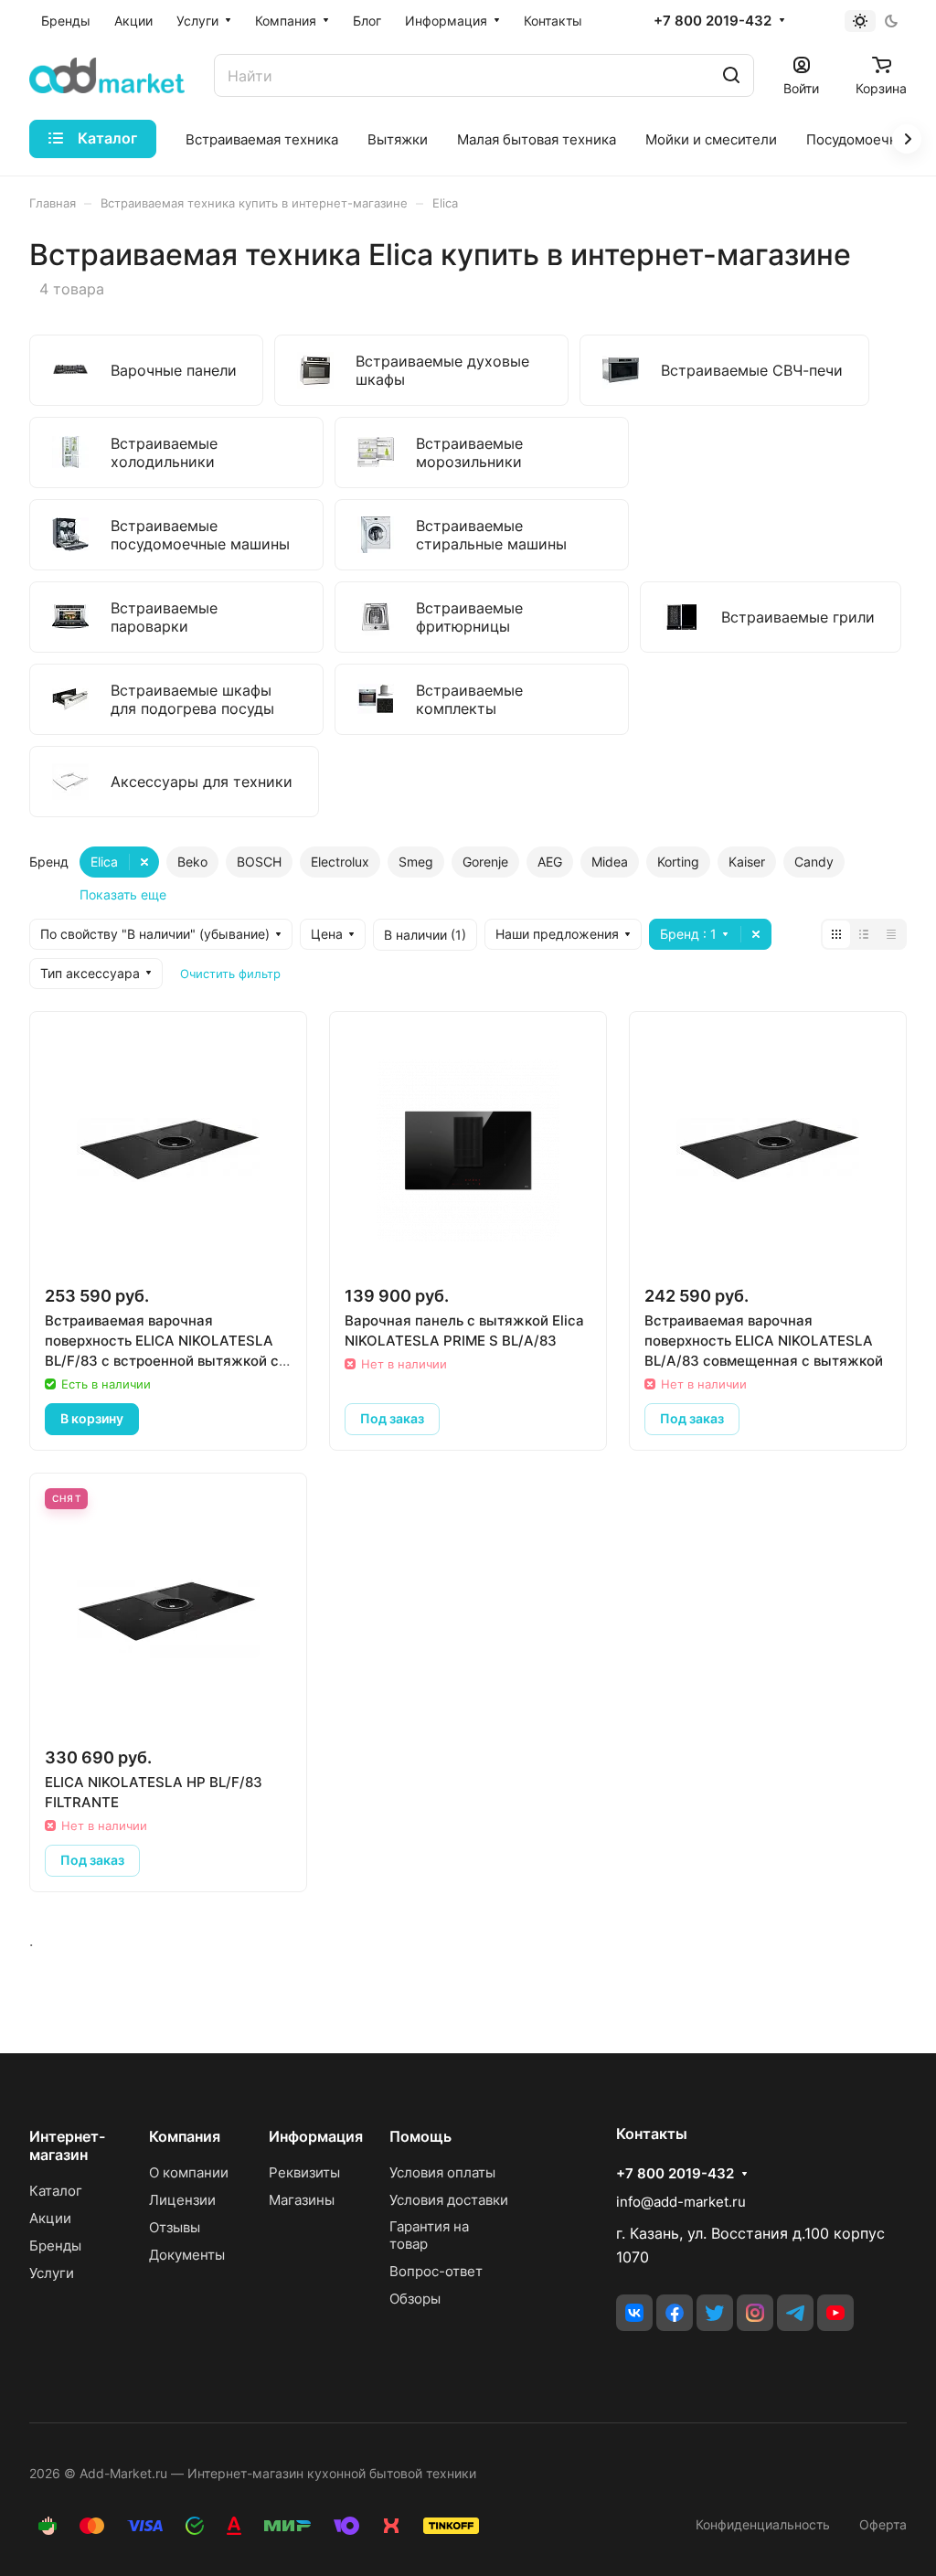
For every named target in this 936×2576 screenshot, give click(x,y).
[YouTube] (835, 2313)
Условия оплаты (442, 2172)
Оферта (883, 2524)
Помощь (420, 2136)
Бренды (55, 2246)
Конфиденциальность (763, 2524)
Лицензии (182, 2200)
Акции (50, 2218)
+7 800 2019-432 (713, 21)
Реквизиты (304, 2172)
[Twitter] (715, 2313)
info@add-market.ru (681, 2202)
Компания (185, 2136)
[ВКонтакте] (634, 2313)
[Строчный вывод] (864, 934)
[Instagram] (755, 2313)
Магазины (302, 2200)
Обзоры (415, 2299)
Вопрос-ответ (436, 2271)
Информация (316, 2136)
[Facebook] (675, 2313)
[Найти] (731, 75)
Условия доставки (449, 2200)
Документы (187, 2255)
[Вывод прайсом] (891, 934)
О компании (189, 2172)
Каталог (56, 2191)
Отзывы (175, 2227)
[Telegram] (795, 2313)
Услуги (52, 2273)
